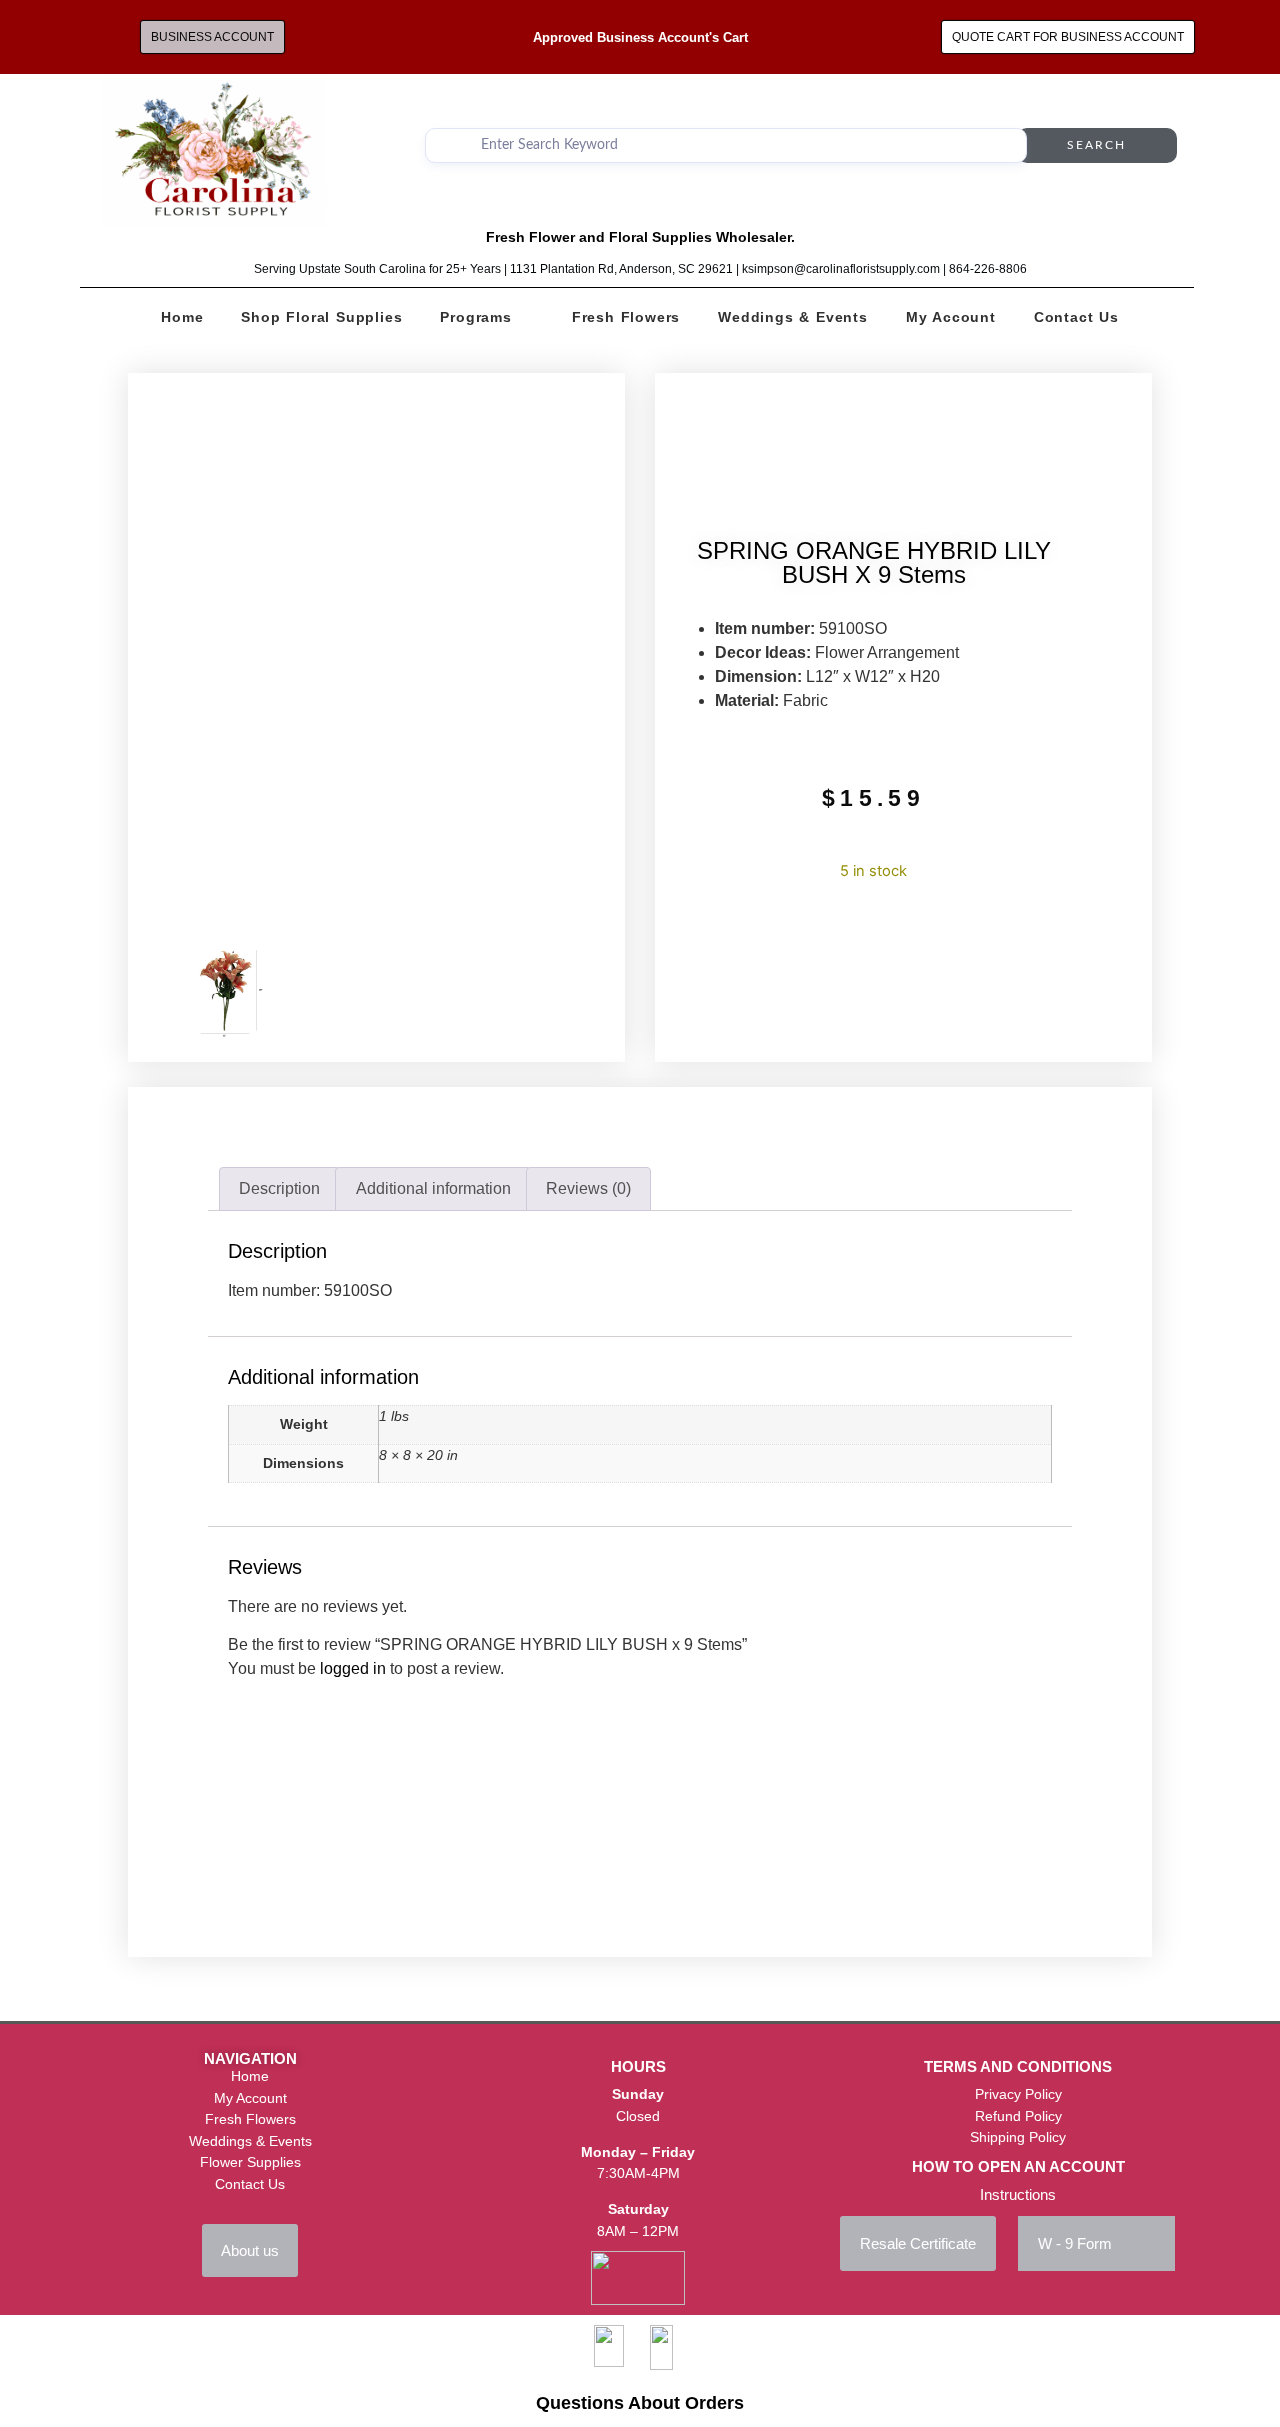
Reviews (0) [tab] (588, 1188)
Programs (475, 317)
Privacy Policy (1018, 2094)
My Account (951, 317)
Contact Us (1076, 317)
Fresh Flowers (626, 317)
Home (182, 317)
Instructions (1018, 2194)
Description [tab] (279, 1188)
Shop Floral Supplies (321, 317)
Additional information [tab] (433, 1188)
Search (1096, 145)
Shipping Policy (1018, 2137)
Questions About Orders (640, 2403)
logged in (353, 1668)
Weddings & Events (793, 317)
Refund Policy (1018, 2116)
